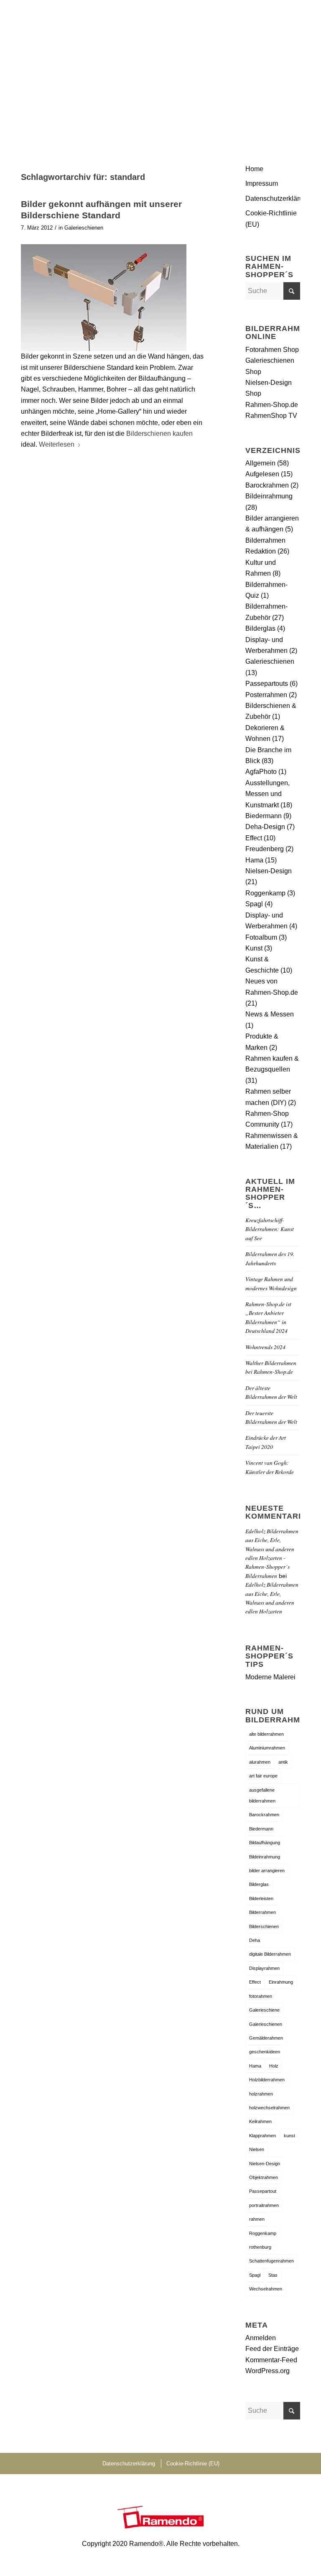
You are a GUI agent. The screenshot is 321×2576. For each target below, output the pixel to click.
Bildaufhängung (265, 1843)
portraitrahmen (264, 2205)
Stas (273, 2275)
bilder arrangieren (267, 1871)
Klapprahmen (262, 2136)
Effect (254, 838)
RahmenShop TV (271, 416)
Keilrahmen (260, 2121)
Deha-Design (265, 827)
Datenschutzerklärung (273, 198)
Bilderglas (260, 628)
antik (283, 1762)
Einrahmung (281, 1982)
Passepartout (263, 2191)
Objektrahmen (264, 2177)
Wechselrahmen (266, 2289)
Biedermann (264, 816)
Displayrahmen (264, 1968)
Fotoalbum (261, 937)
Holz (274, 2066)
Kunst (254, 948)
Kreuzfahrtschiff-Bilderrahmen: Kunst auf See (270, 1229)
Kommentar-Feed (271, 2360)
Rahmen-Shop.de (272, 405)
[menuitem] (289, 19)
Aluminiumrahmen (267, 1748)
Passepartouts (267, 684)
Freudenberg (265, 849)
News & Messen (270, 1014)
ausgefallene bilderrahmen (262, 1795)
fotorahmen (261, 1996)
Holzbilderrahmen (267, 2080)
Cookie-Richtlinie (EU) (271, 219)
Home (254, 169)
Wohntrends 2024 (265, 1347)
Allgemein (260, 463)
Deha (255, 1940)
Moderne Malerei (270, 1677)
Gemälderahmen (266, 2038)
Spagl (254, 904)
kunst (289, 2136)
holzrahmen (261, 2094)
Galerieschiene (264, 2010)
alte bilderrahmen (266, 1734)
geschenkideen (265, 2052)
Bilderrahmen (262, 1912)
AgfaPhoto (261, 772)
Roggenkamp (265, 893)
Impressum (262, 183)
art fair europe (263, 1776)
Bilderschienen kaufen (159, 434)
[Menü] (289, 19)
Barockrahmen (267, 485)
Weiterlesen (57, 444)
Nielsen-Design (269, 871)
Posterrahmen (266, 695)
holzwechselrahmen (269, 2108)
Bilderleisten (261, 1899)
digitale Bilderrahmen (270, 1954)
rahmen (257, 2219)
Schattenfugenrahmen (271, 2261)
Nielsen (257, 2149)
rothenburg (260, 2247)
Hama (254, 860)
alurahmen (260, 1762)
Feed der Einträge (272, 2349)
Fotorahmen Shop (272, 350)
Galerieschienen (84, 228)
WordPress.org (267, 2371)
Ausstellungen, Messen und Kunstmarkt (267, 794)
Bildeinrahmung (269, 496)
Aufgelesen (262, 474)
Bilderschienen (264, 1926)
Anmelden (261, 2338)
